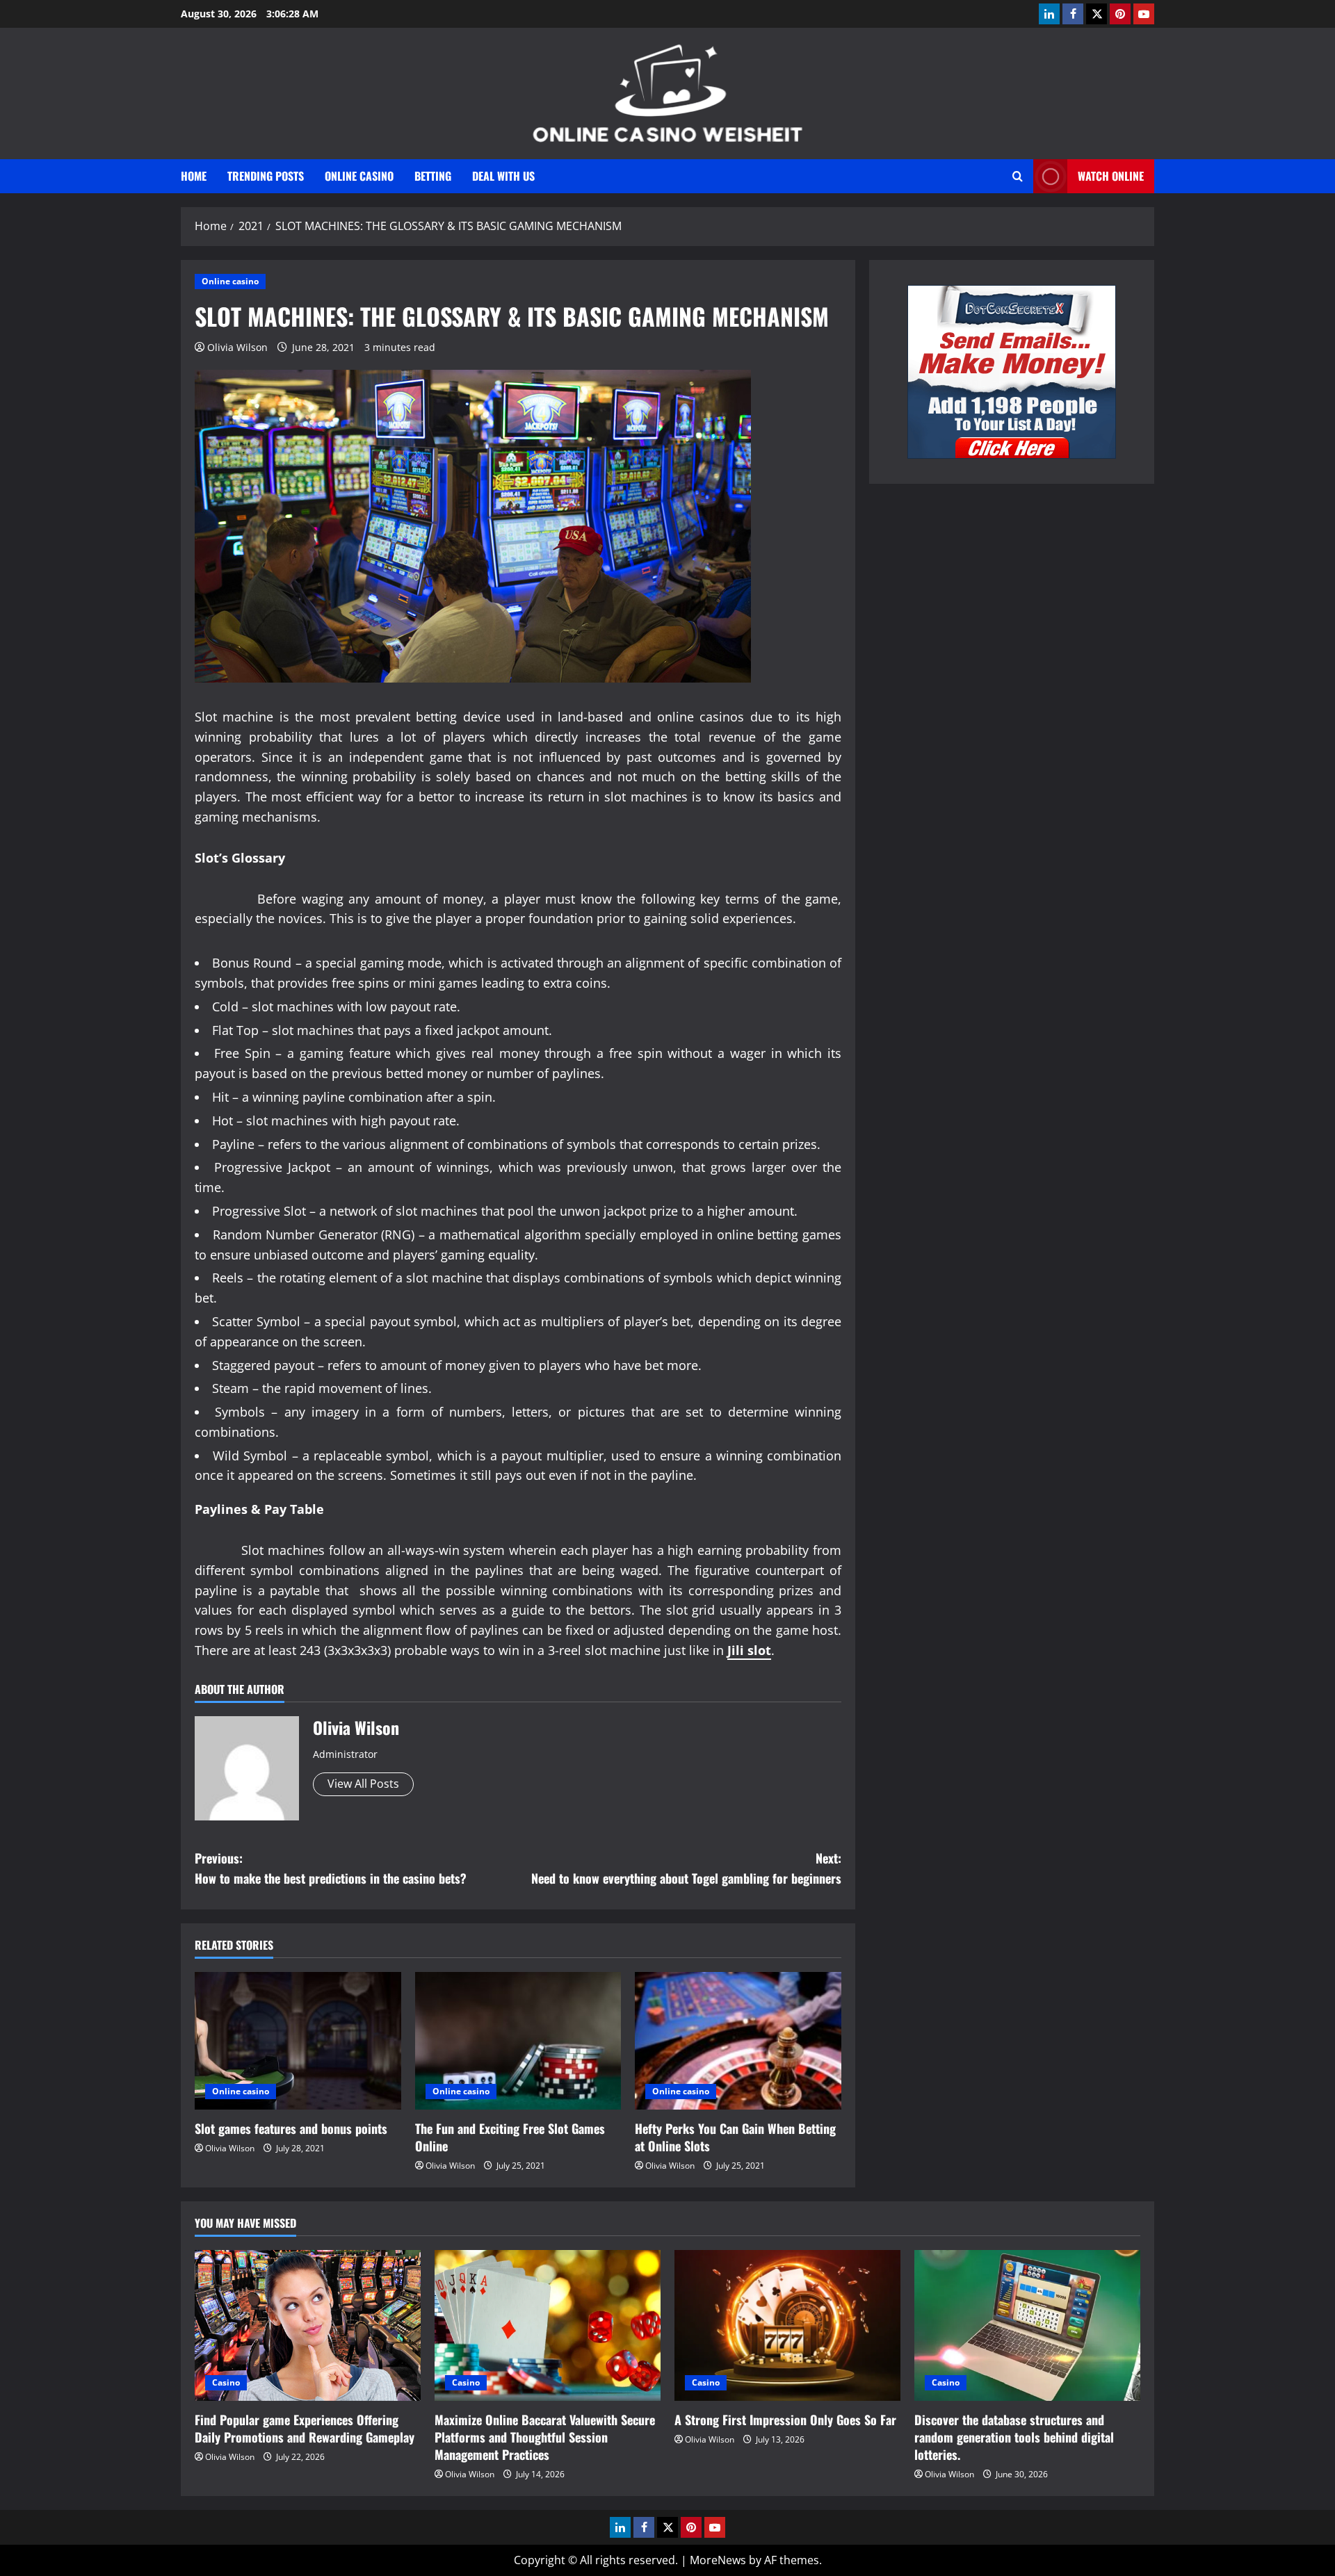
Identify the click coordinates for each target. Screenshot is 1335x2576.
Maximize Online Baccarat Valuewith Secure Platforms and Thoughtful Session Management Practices (545, 2437)
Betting (433, 176)
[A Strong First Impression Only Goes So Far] (787, 2325)
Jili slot (749, 1650)
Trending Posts (266, 176)
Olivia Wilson (237, 347)
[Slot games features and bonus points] (298, 2041)
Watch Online (1111, 176)
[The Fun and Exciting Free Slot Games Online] (518, 2041)
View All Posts (363, 1784)
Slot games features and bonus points (291, 2128)
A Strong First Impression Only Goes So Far (785, 2420)
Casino (226, 2382)
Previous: (331, 1868)
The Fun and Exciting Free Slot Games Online (510, 2137)
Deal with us (503, 176)
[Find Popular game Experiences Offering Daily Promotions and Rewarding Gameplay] (308, 2325)
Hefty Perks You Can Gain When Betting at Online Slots (735, 2137)
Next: (686, 1868)
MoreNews (718, 2560)
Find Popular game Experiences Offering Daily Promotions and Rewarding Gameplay (305, 2428)
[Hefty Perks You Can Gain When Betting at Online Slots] (738, 2041)
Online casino (359, 176)
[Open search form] (1018, 176)
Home (194, 176)
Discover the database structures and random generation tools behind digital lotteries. (1014, 2437)
